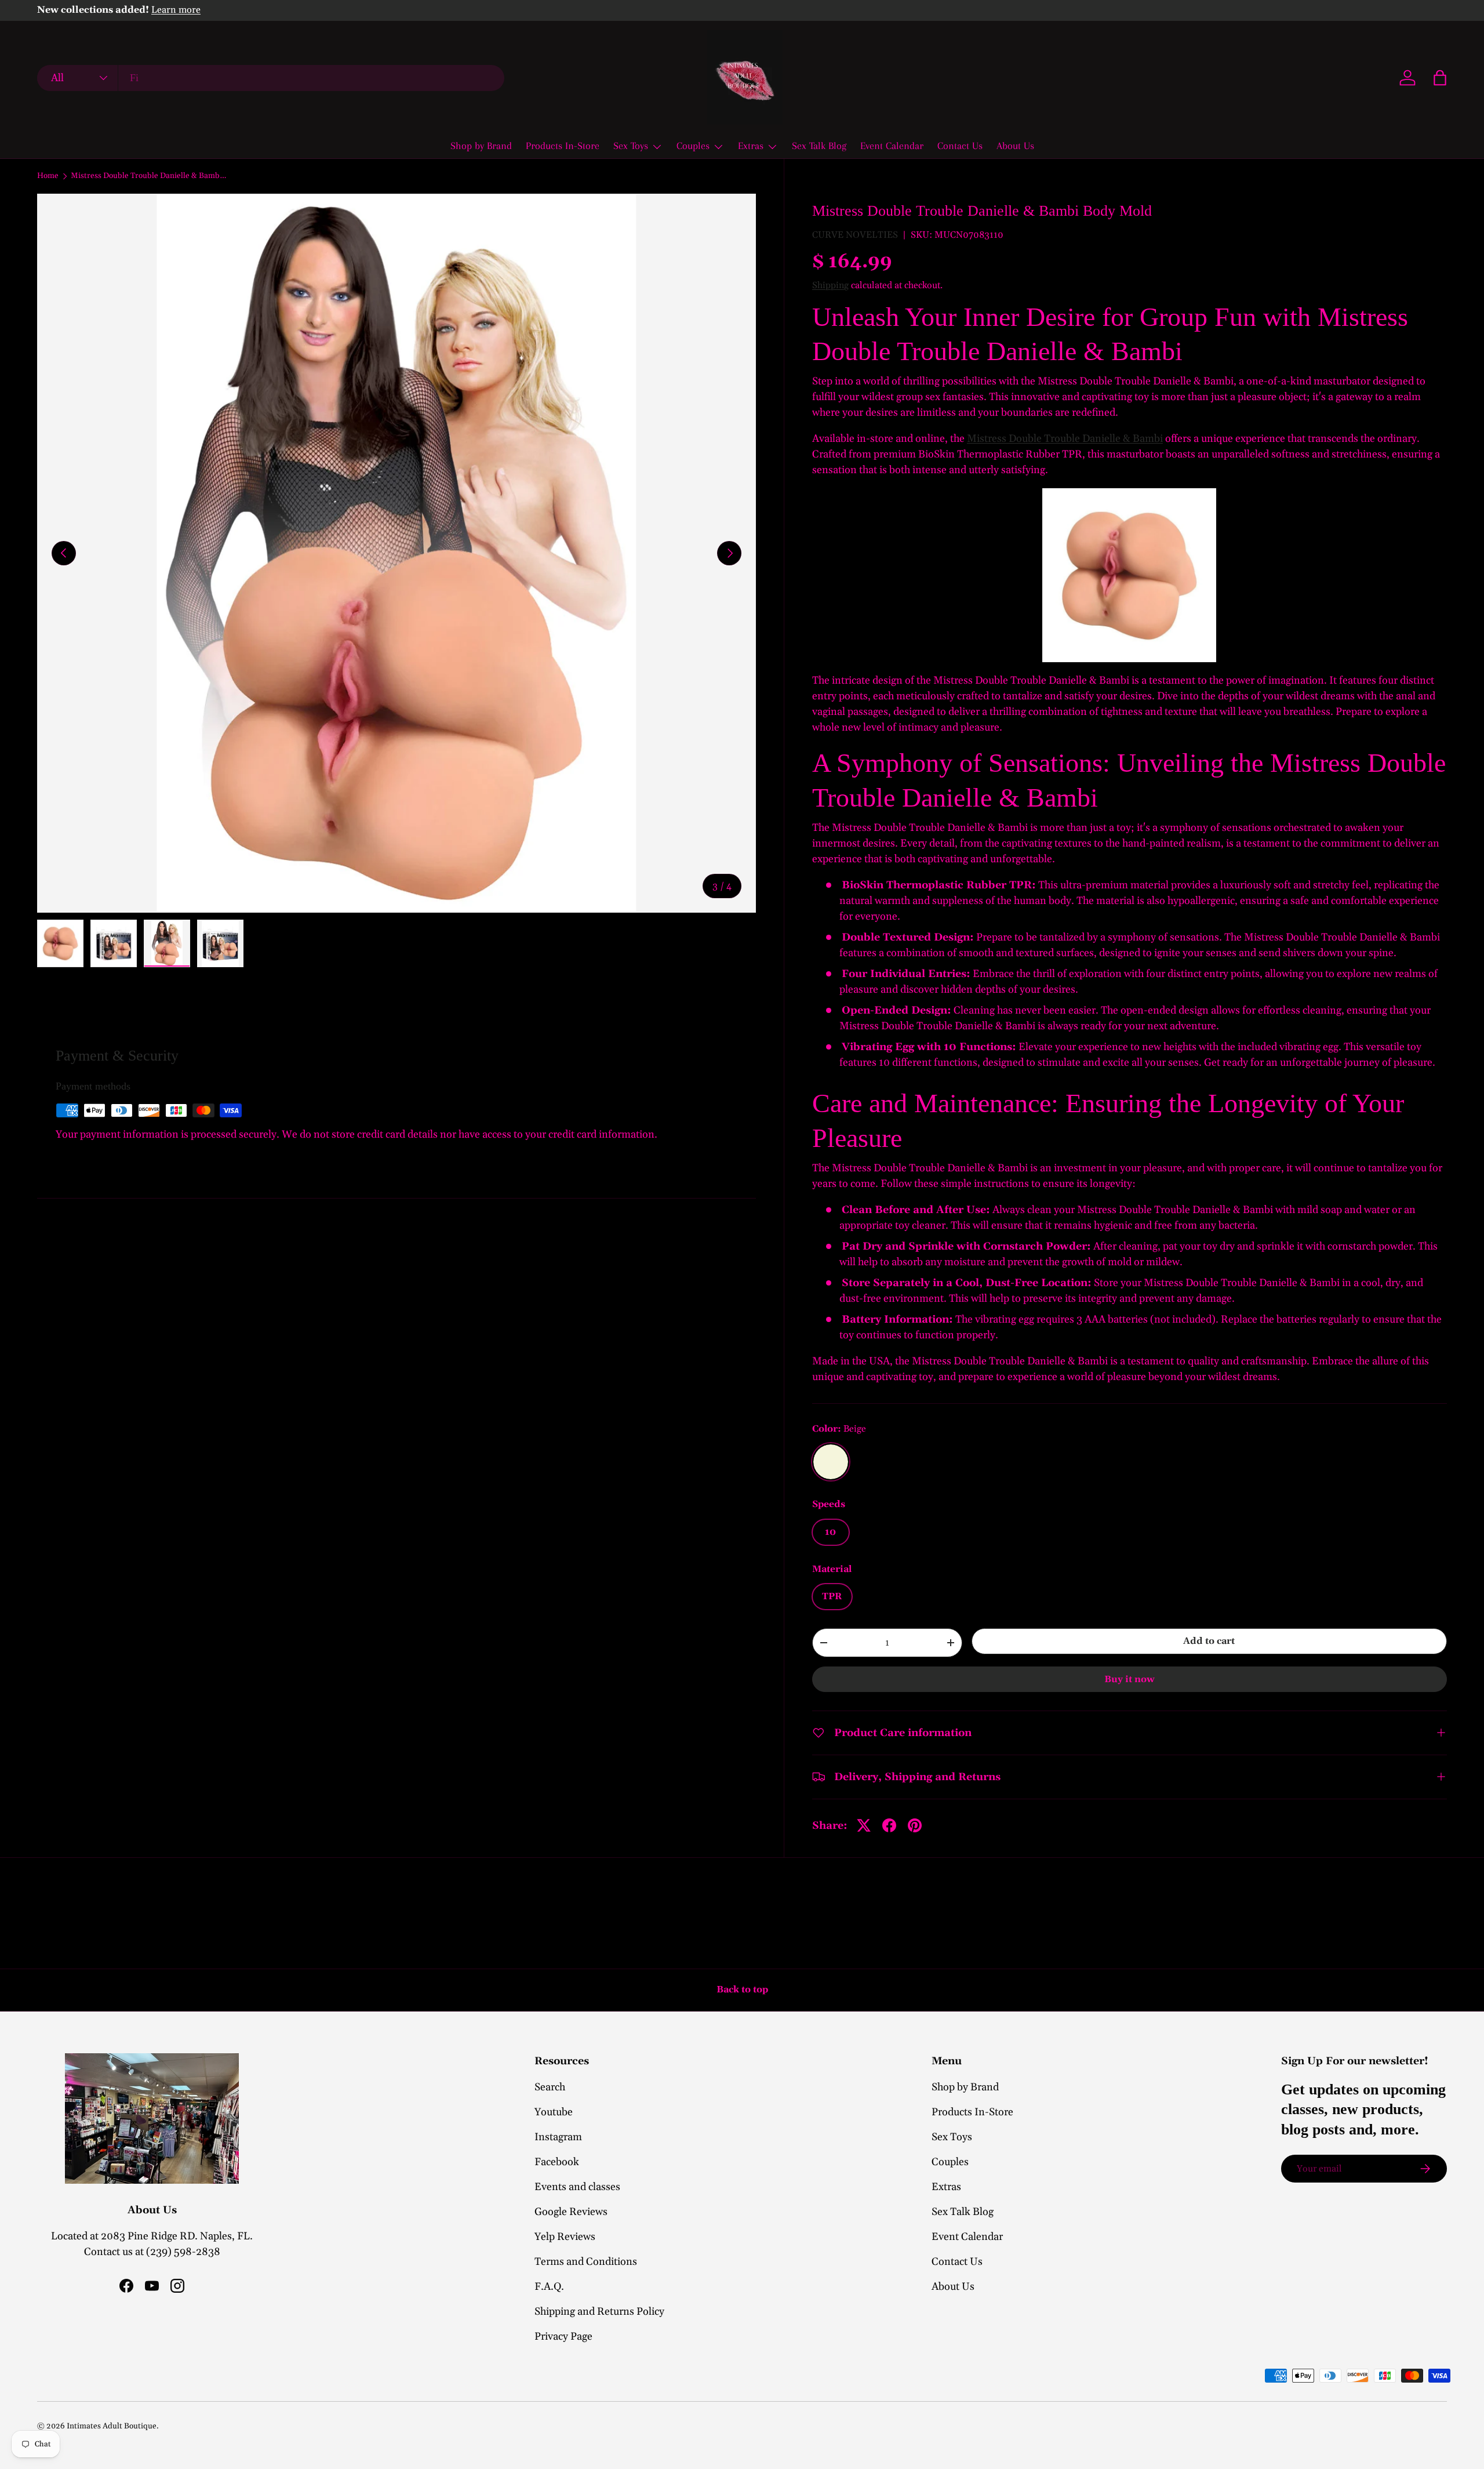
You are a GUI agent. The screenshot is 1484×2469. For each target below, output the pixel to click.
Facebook (557, 2162)
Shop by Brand (481, 146)
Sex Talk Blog (819, 146)
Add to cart (1209, 1641)
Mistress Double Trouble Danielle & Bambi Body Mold (149, 176)
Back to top (742, 1989)
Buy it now (1130, 1679)
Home (48, 176)
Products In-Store (563, 146)
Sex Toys (631, 146)
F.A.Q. (549, 2287)
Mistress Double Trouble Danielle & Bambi (1065, 439)
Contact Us (960, 146)
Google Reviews (571, 2212)
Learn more (176, 10)
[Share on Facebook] (889, 1825)
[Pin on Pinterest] (915, 1825)
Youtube (554, 2112)
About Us (1015, 146)
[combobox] (271, 78)
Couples (693, 146)
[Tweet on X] (864, 1825)
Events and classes (577, 2187)
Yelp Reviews (565, 2237)
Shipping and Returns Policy (599, 2312)
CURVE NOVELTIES (855, 235)
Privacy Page (563, 2337)
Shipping (830, 285)
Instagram (558, 2137)
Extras (751, 146)
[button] (1440, 78)
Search (550, 2087)
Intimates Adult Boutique (112, 2426)
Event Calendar (892, 146)
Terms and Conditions (586, 2262)
